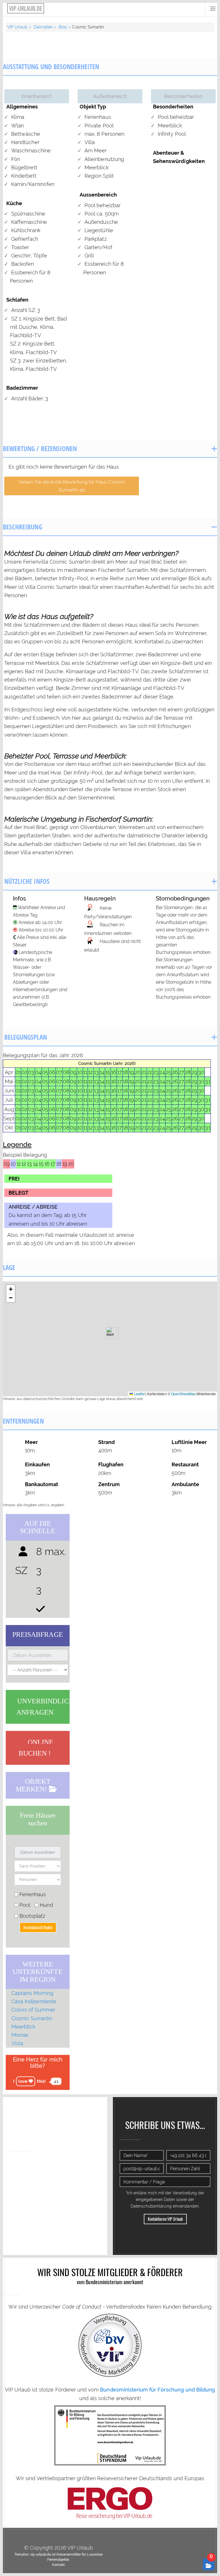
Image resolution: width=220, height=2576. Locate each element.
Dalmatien (43, 27)
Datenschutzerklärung (151, 2206)
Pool (24, 1905)
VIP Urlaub (17, 27)
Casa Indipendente (34, 2001)
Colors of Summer (33, 2010)
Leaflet (139, 1394)
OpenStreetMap (183, 1394)
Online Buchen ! (36, 1748)
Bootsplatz (32, 1916)
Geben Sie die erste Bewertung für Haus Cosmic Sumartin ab (72, 486)
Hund (46, 1905)
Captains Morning (32, 1993)
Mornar (20, 2035)
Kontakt (58, 2565)
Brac (63, 27)
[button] (110, 1333)
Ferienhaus (32, 1894)
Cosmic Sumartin (32, 2018)
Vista (17, 2043)
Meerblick (23, 2027)
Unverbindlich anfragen (45, 1707)
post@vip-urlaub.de (59, 2180)
